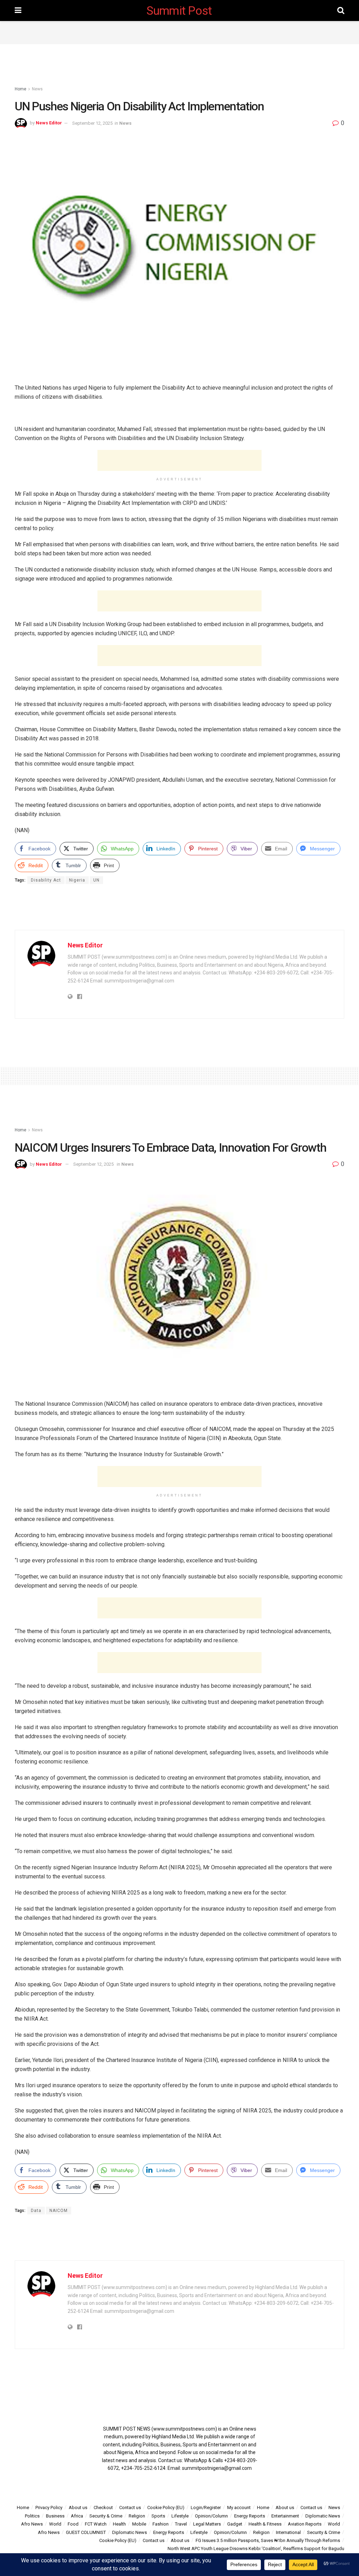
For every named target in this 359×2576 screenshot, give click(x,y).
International (288, 2532)
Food (73, 2524)
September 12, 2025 (92, 123)
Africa (77, 2516)
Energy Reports (250, 2516)
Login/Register (206, 2508)
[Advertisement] (179, 32)
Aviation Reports (305, 2524)
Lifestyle (180, 2516)
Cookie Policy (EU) (166, 2508)
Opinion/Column (211, 2516)
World (55, 2524)
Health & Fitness (265, 2524)
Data (36, 2211)
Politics (32, 2516)
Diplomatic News (323, 2516)
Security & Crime (106, 2516)
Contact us (130, 2508)
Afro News (32, 2524)
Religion (137, 2516)
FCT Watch (96, 2524)
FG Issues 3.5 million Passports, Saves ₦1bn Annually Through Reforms (268, 2540)
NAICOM (59, 2211)
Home (21, 89)
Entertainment (285, 2516)
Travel (181, 2524)
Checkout (103, 2508)
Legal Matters (207, 2524)
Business (55, 2516)
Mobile (139, 2524)
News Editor (49, 123)
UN (96, 880)
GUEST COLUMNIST (86, 2532)
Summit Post (179, 11)
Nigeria (77, 880)
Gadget (235, 2524)
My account (239, 2508)
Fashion (161, 2524)
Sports (158, 2516)
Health (119, 2524)
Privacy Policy (49, 2508)
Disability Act (46, 880)
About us (78, 2508)
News (37, 89)
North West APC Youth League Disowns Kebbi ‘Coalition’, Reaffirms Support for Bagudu (256, 2548)
